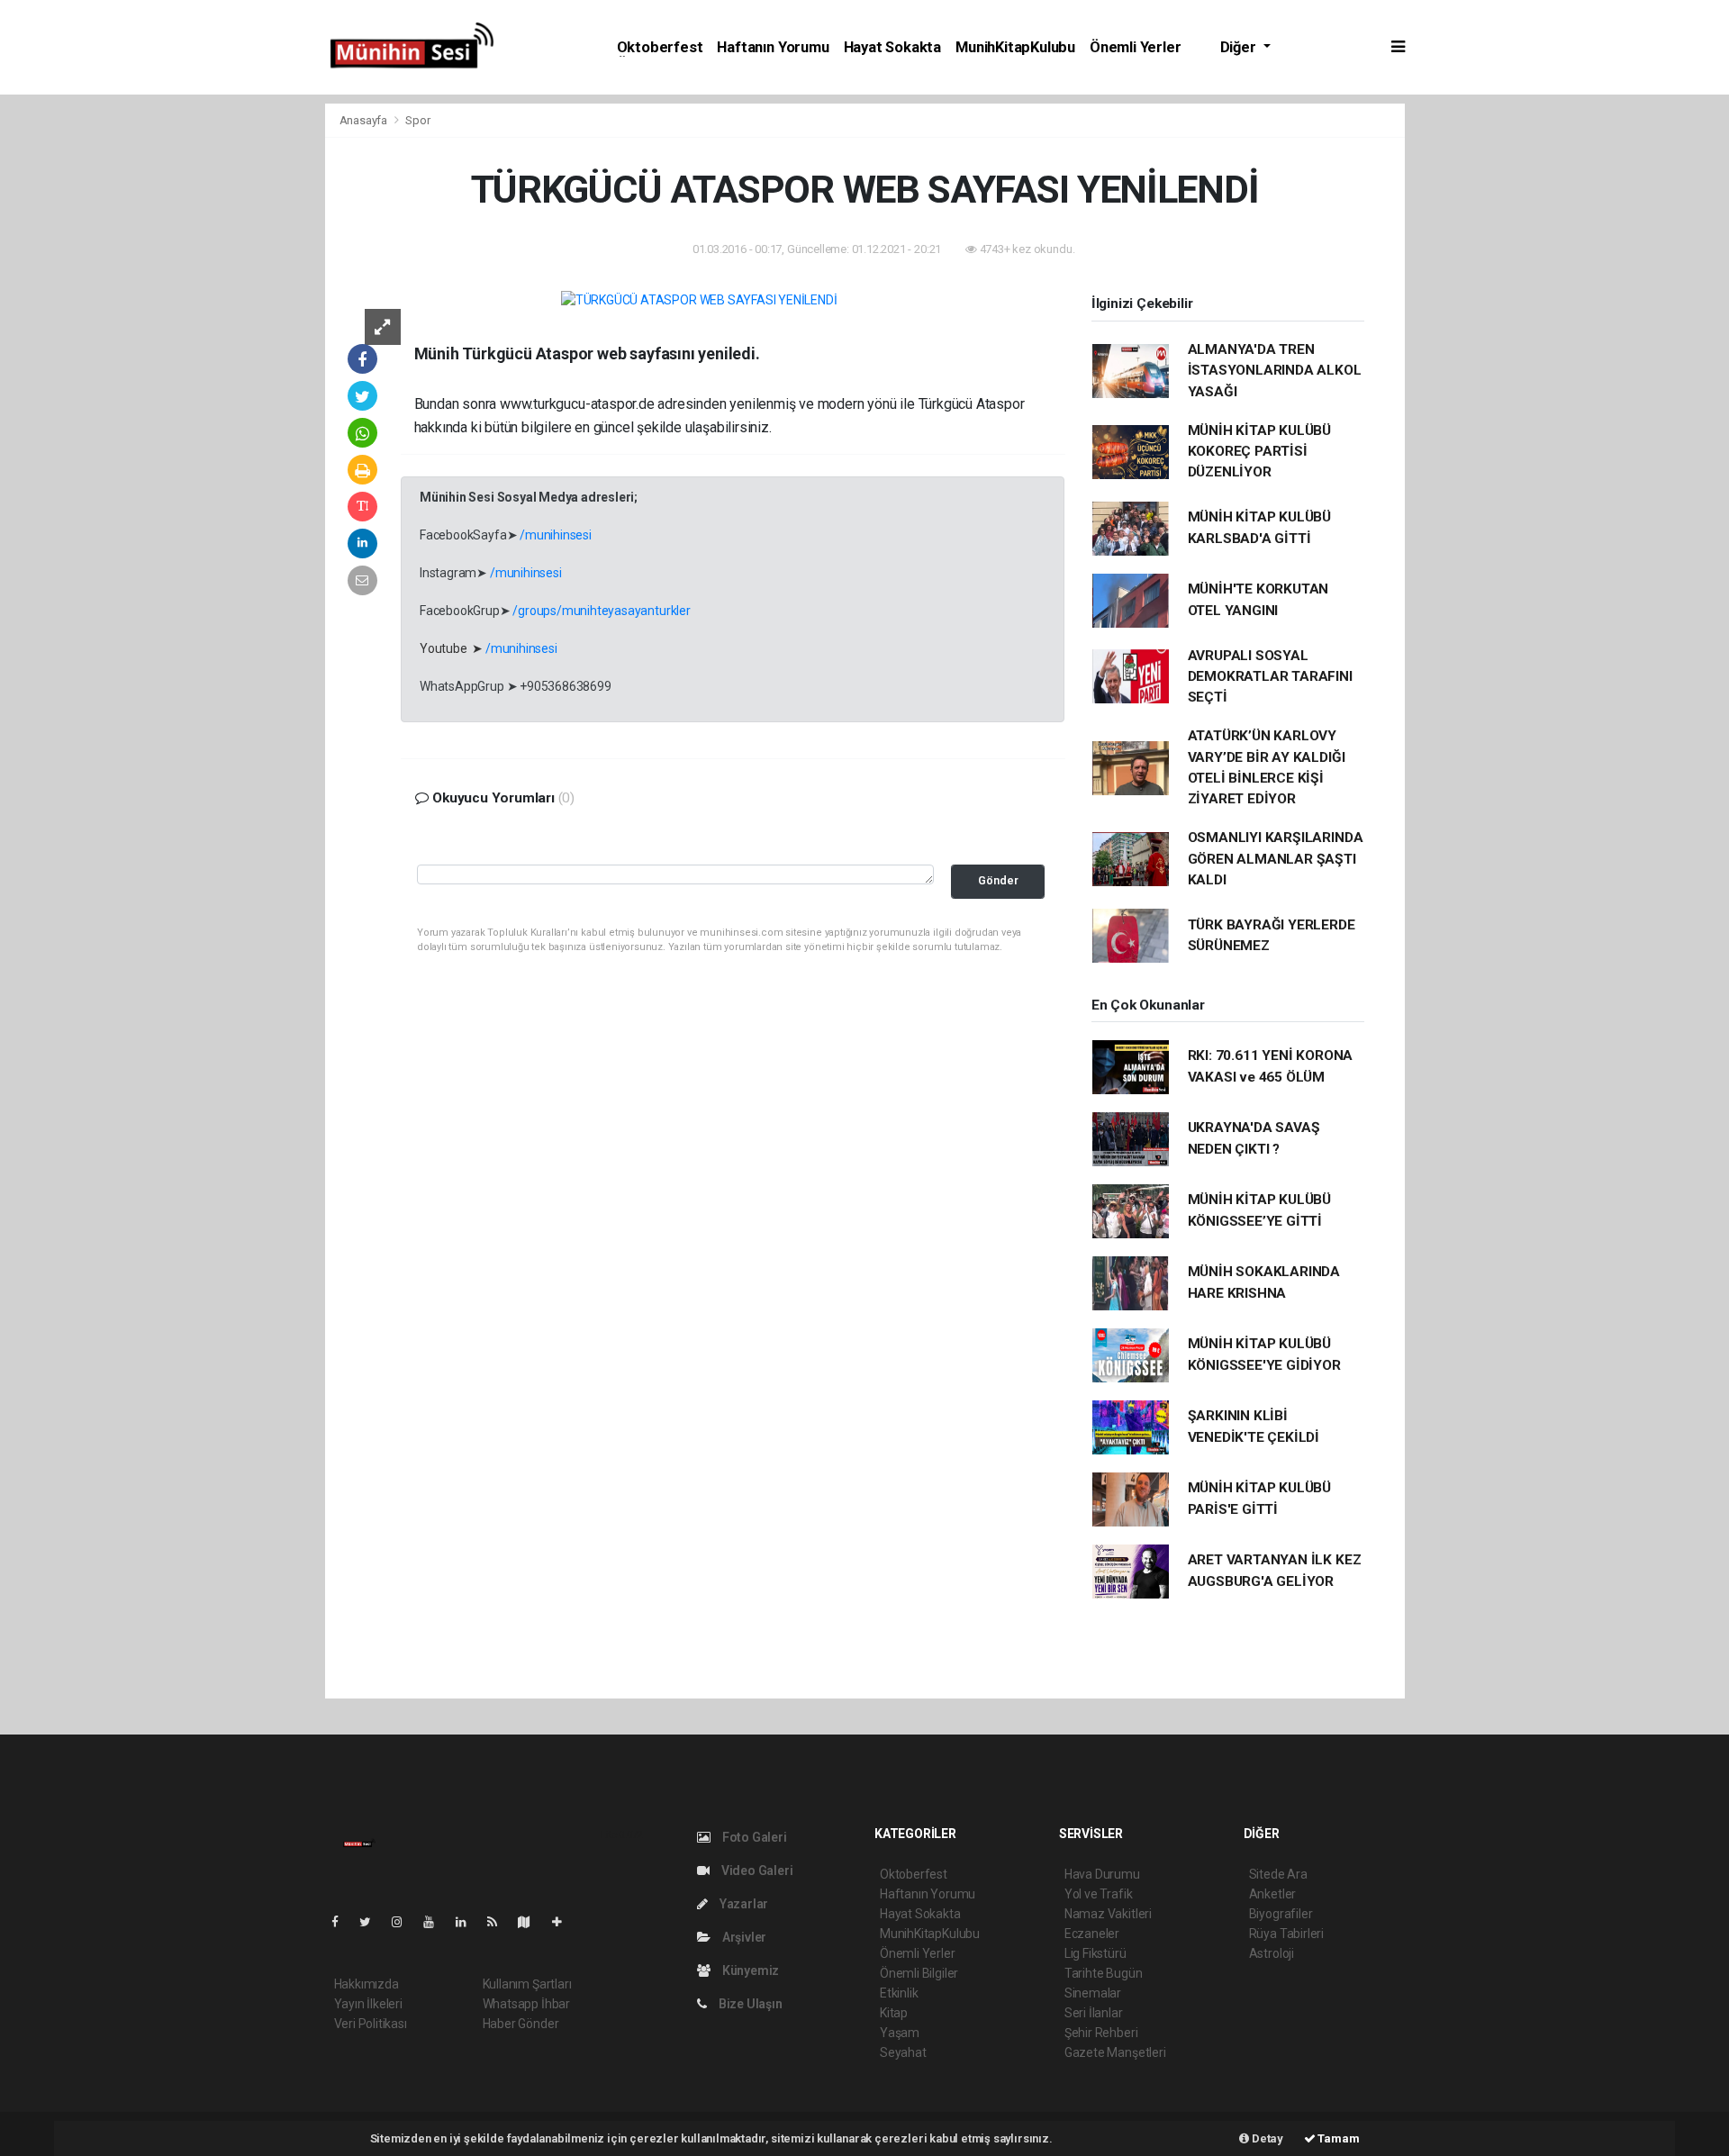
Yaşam (900, 2033)
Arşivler (743, 1937)
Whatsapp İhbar (526, 2004)
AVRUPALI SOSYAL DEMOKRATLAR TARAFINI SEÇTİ (1270, 677)
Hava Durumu (1102, 1874)
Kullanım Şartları (527, 1984)
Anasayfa (365, 120)
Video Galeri (756, 1871)
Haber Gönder (521, 2024)
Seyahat (903, 2052)
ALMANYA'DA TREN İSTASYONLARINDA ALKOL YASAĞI (1275, 371)
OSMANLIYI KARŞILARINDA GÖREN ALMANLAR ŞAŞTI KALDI (1276, 859)
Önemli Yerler (1136, 47)
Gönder (998, 880)
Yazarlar (742, 1904)
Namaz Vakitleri (1108, 1914)
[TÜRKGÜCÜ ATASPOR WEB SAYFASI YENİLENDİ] (699, 300)
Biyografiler (1281, 1914)
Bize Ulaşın (749, 2004)
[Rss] (499, 1922)
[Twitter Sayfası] (372, 1922)
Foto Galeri (753, 1837)
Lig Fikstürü (1095, 1953)
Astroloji (1272, 1953)
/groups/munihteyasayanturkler (601, 611)
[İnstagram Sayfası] (404, 1922)
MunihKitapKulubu (1015, 47)
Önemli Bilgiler (919, 1973)
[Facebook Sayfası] (342, 1922)
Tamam (1338, 2138)
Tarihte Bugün (1104, 1973)
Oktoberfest (660, 47)
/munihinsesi (556, 535)
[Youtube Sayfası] (436, 1922)
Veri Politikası (371, 2024)
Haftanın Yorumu (773, 47)
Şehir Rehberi (1101, 2033)
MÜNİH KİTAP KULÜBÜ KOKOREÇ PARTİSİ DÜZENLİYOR (1260, 452)
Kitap (894, 2013)
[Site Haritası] (531, 1922)
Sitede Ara (1278, 1874)
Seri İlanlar (1094, 2013)
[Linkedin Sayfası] (468, 1922)
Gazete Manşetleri (1115, 2052)
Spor (417, 120)
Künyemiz (749, 1970)
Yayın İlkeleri (368, 2004)
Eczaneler (1092, 1934)
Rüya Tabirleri (1286, 1934)
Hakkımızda (367, 1984)
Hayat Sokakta (893, 47)
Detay (1266, 2138)
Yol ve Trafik (1099, 1894)
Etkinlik (899, 1993)
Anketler (1272, 1894)
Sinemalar (1093, 1993)
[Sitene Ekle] (564, 1922)
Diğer (1240, 47)
